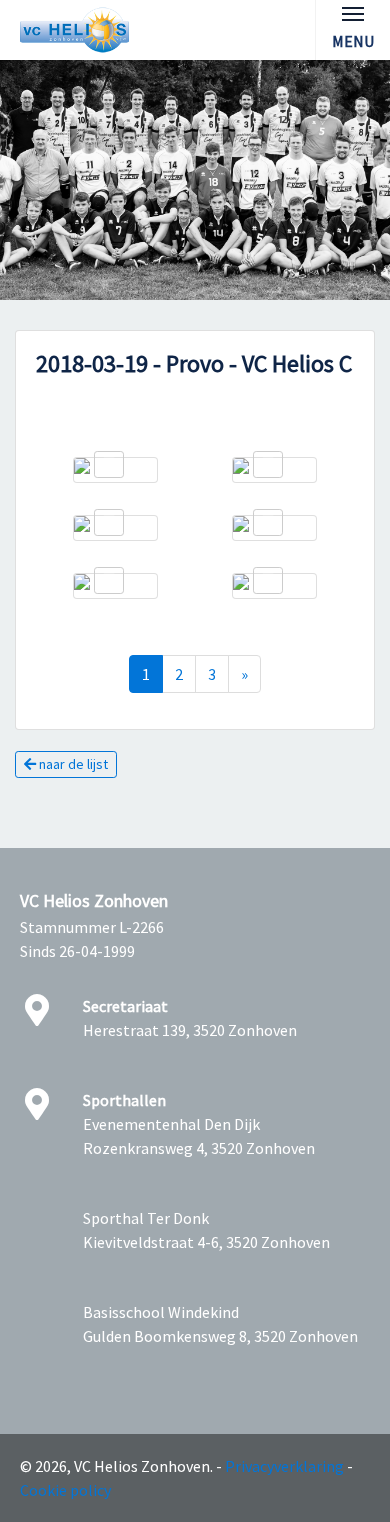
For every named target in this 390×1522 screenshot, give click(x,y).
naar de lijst (72, 764)
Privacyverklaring (284, 1466)
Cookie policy (65, 1490)
